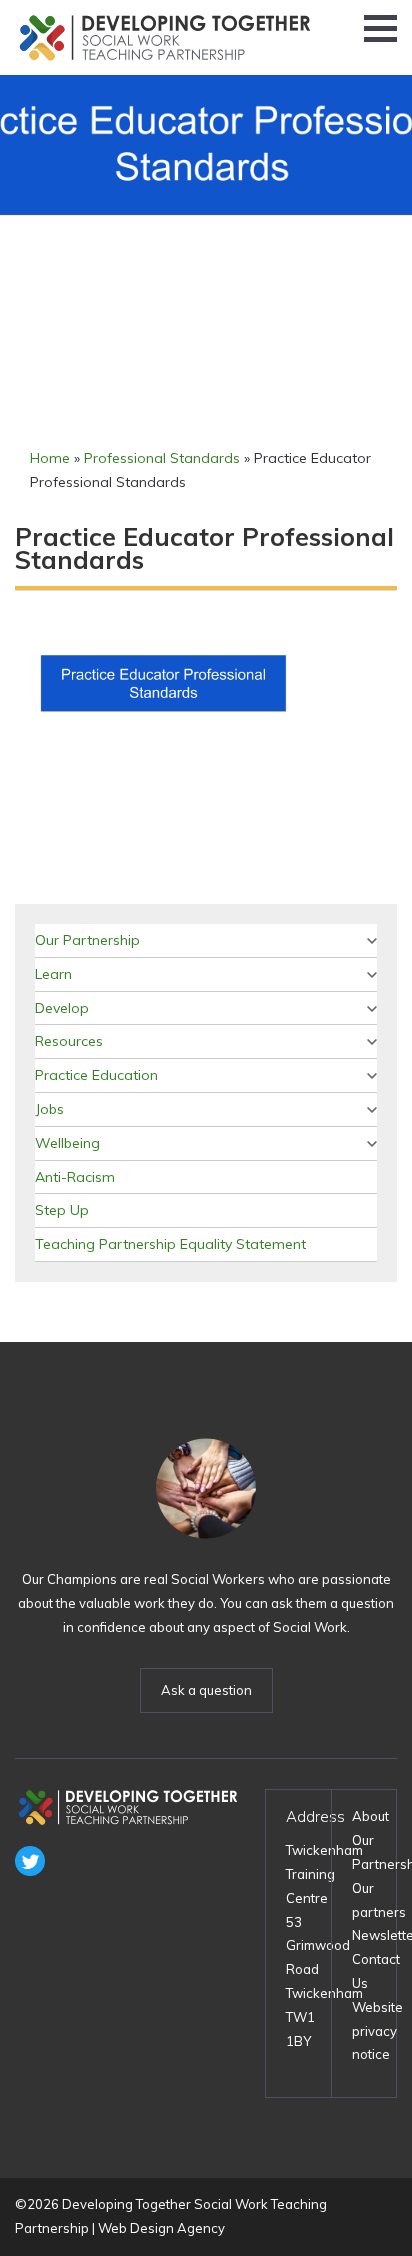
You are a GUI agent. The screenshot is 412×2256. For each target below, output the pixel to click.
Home (50, 458)
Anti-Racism (75, 1177)
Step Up (62, 1210)
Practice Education (96, 1075)
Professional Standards (162, 458)
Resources (69, 1041)
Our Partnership (87, 940)
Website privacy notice (377, 2031)
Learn (53, 974)
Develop (62, 1008)
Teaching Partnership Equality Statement (170, 1244)
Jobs (49, 1109)
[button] (380, 28)
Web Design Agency (161, 2228)
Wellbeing (67, 1143)
